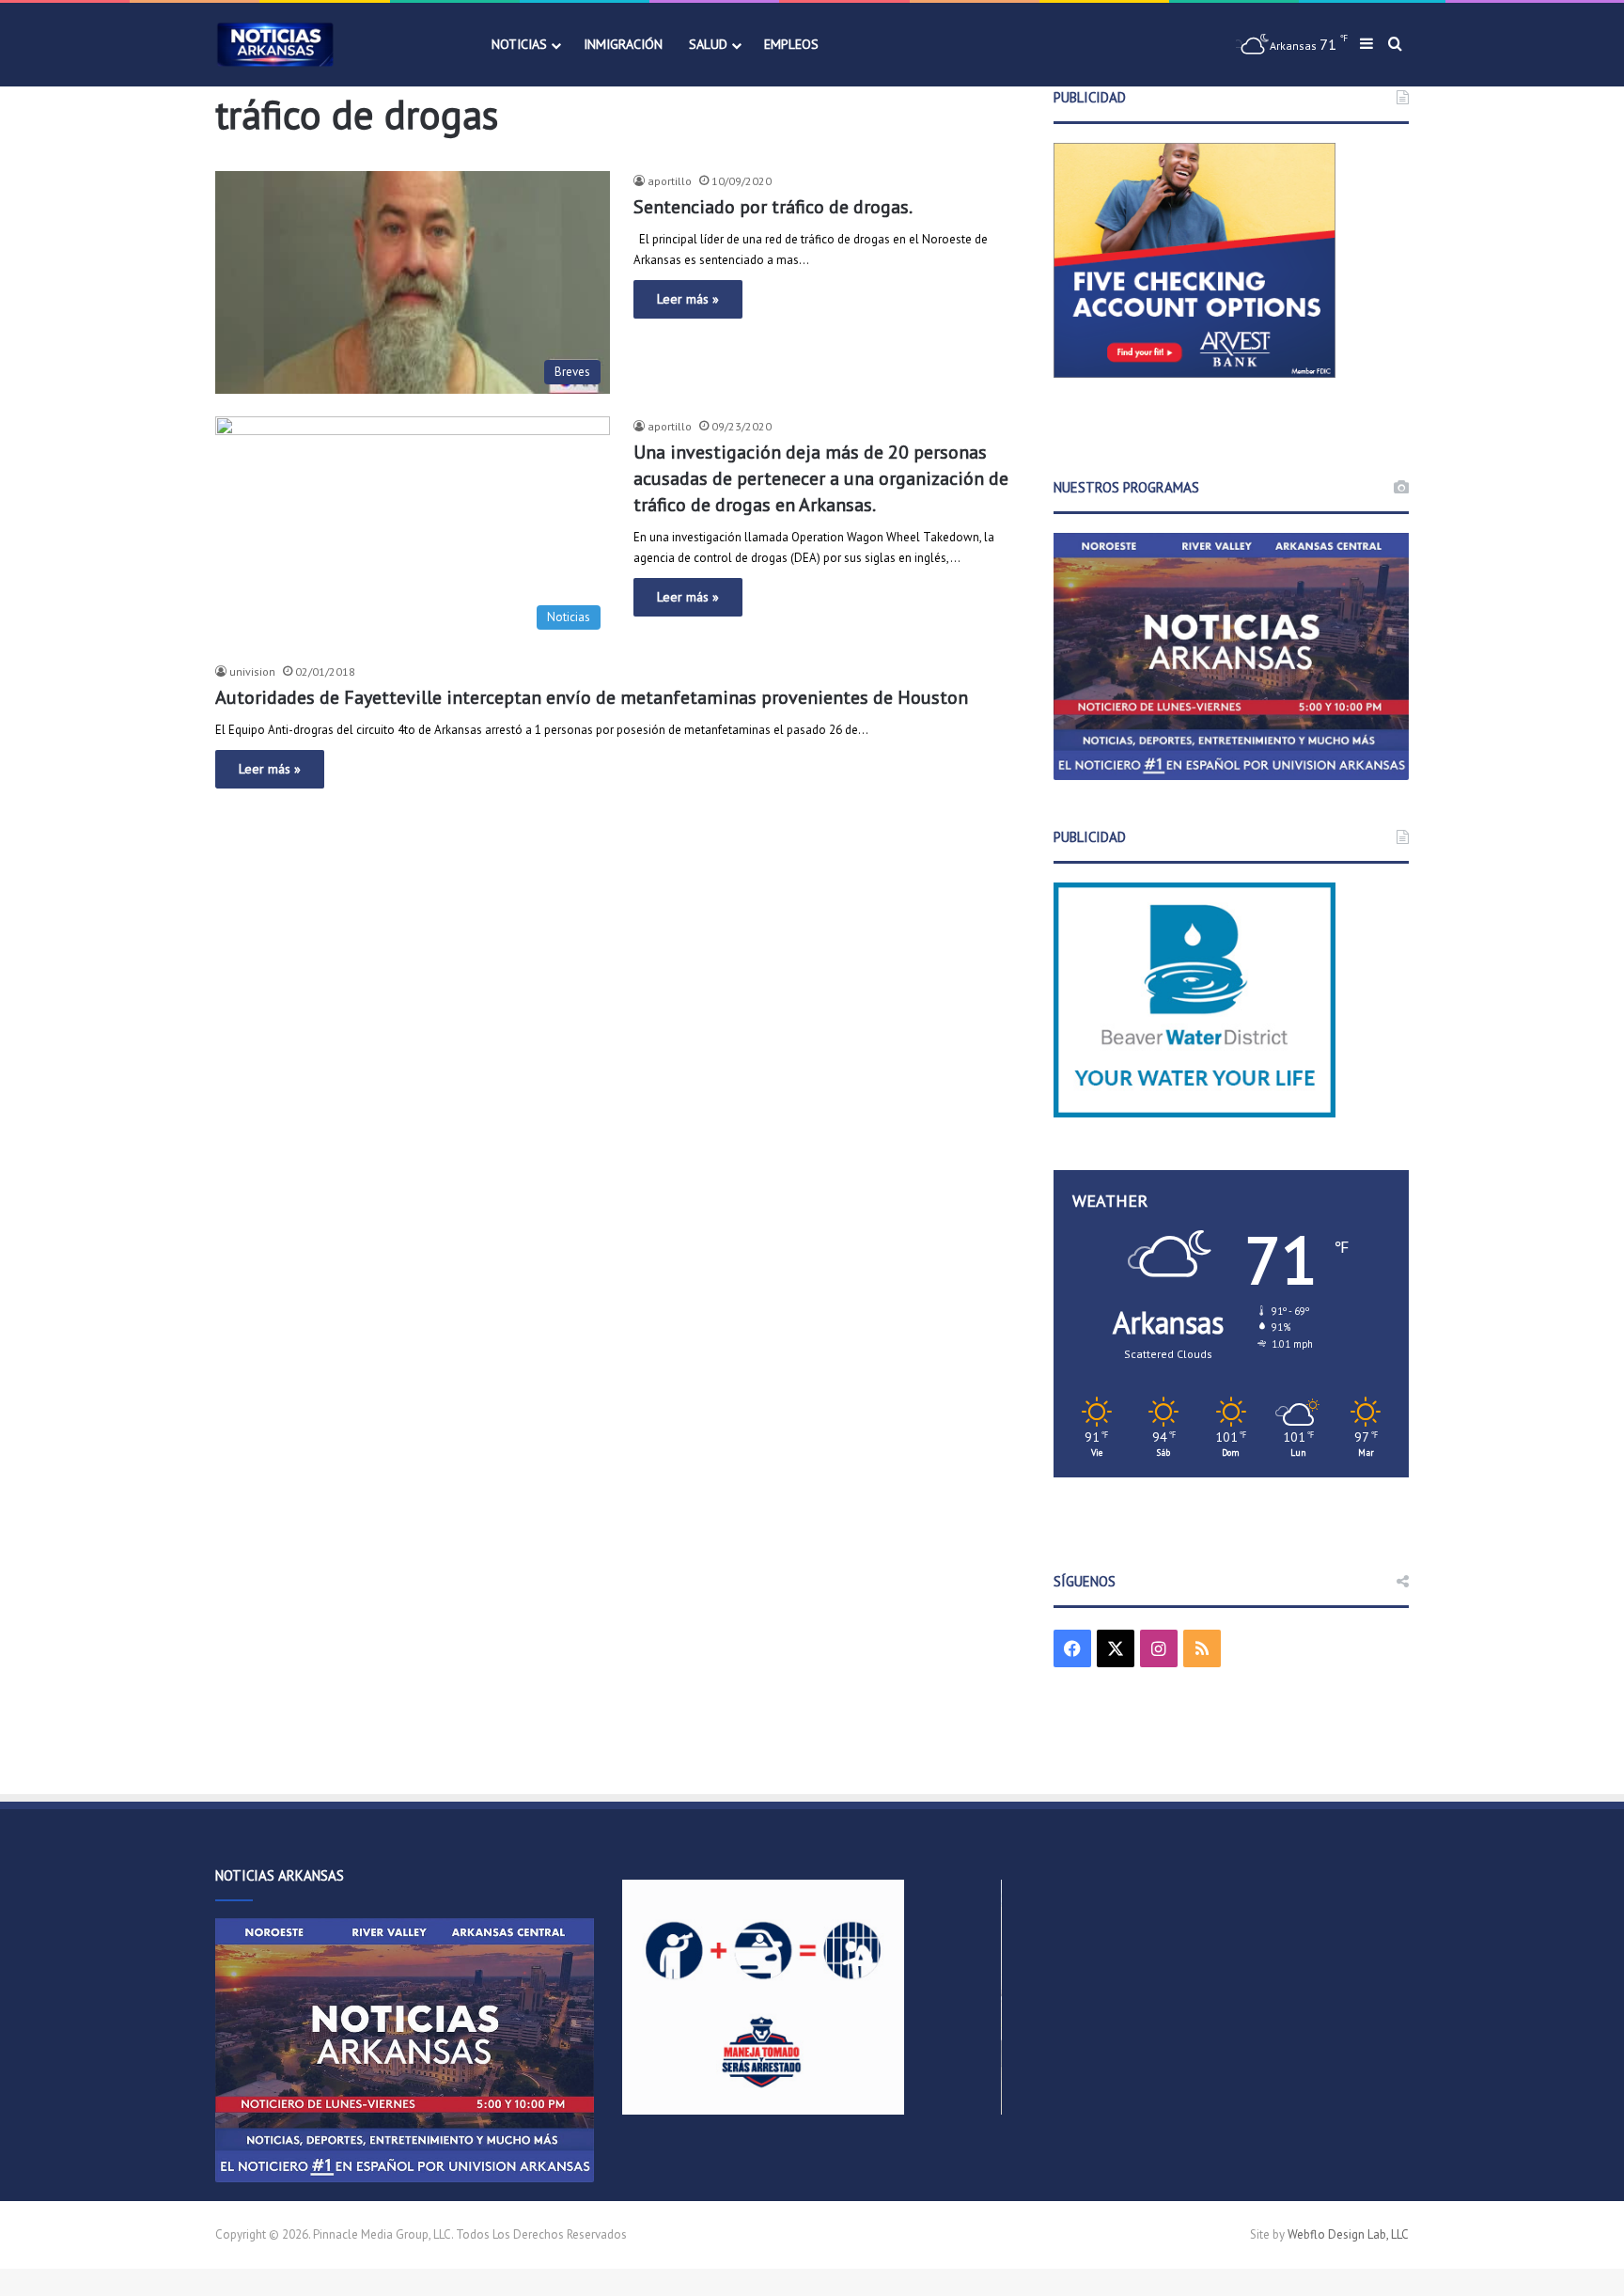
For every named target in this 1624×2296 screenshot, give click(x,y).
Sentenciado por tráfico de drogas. (773, 207)
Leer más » (688, 299)
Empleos (791, 44)
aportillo (670, 181)
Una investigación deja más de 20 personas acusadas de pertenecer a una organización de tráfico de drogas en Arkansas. (821, 478)
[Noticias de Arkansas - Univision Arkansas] (275, 45)
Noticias (519, 44)
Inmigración (623, 44)
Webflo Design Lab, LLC (1348, 2234)
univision (252, 672)
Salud (708, 44)
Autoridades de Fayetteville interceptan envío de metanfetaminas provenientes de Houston (592, 697)
